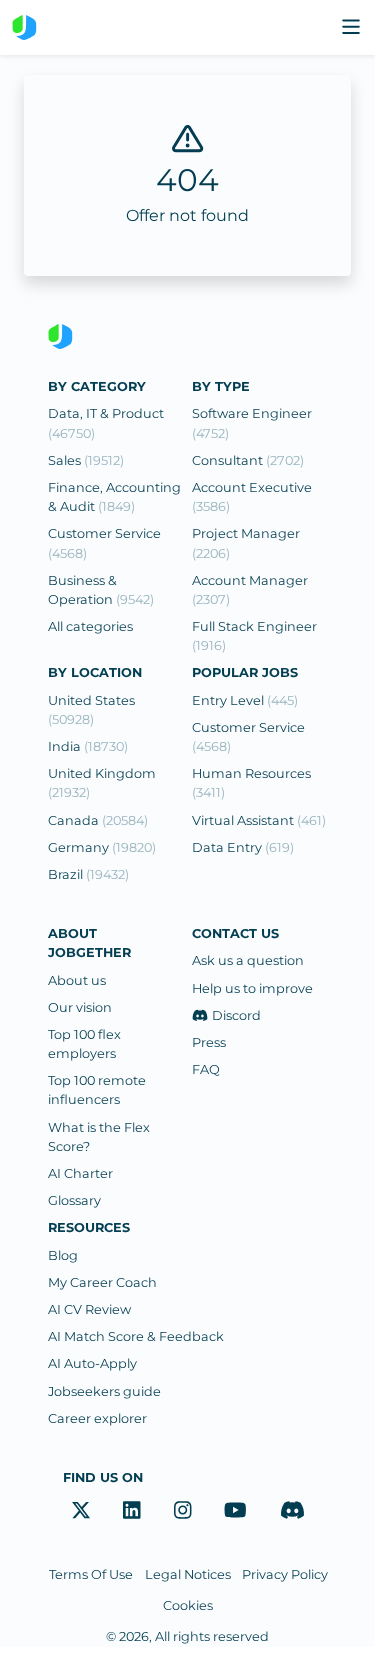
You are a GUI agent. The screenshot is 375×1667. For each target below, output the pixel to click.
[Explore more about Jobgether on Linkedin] (132, 1510)
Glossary (74, 1200)
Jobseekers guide (104, 1391)
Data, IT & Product (106, 423)
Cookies (188, 1605)
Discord (236, 1015)
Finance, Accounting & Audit (114, 497)
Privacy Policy (284, 1574)
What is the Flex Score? (99, 1137)
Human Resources (251, 783)
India (88, 746)
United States (91, 710)
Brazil (88, 874)
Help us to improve (252, 988)
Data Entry (243, 847)
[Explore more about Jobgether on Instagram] (183, 1510)
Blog (63, 1255)
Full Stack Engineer (254, 636)
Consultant (248, 460)
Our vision (80, 1007)
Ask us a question (248, 960)
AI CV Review (89, 1309)
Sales (86, 460)
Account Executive (252, 497)
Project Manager (246, 543)
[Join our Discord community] (292, 1510)
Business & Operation (101, 590)
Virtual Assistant (259, 820)
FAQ (206, 1069)
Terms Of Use (91, 1574)
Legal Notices (187, 1574)
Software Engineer (252, 423)
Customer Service (104, 543)
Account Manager (250, 590)
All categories (90, 626)
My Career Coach (102, 1282)
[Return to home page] (24, 27)
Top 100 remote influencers (97, 1090)
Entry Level (245, 700)
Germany (102, 847)
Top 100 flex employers (84, 1044)
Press (209, 1042)
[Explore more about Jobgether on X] (81, 1510)
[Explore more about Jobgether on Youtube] (235, 1510)
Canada (98, 820)
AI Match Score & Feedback (136, 1336)
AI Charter (80, 1173)
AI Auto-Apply (92, 1363)
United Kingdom (102, 783)
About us (77, 980)
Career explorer (97, 1418)
